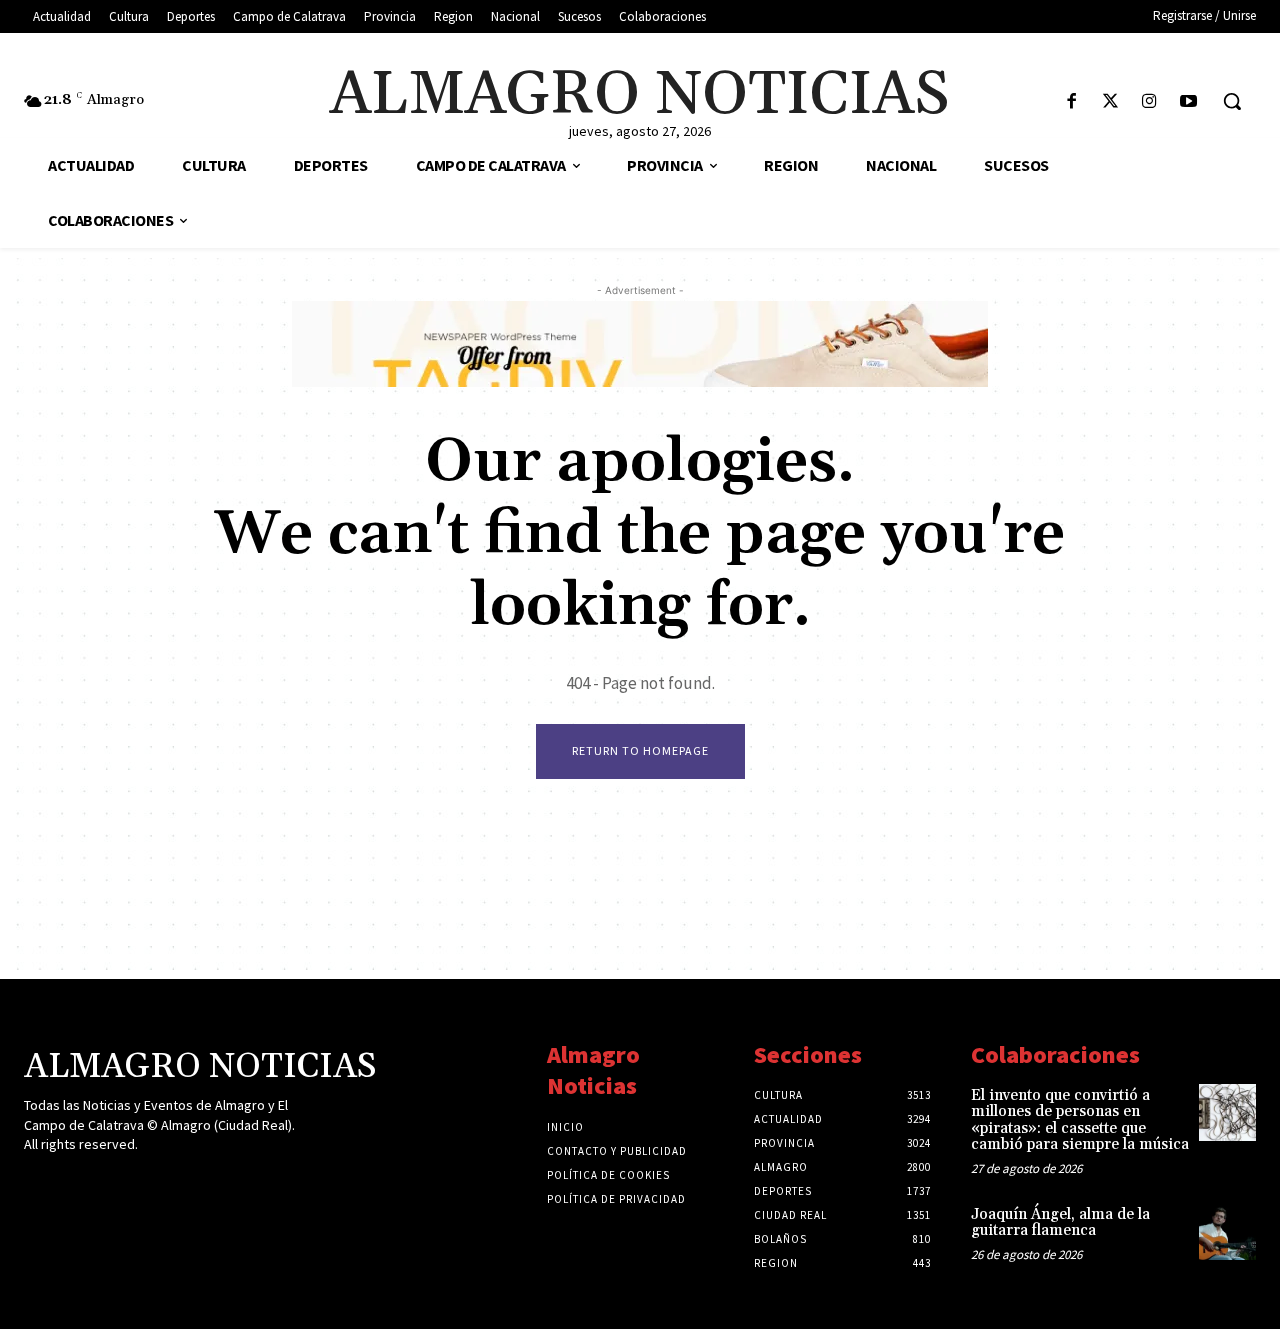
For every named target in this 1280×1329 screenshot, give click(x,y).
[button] (1232, 101)
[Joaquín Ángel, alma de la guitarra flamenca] (1227, 1231)
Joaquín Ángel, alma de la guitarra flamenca (1060, 1223)
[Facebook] (1071, 102)
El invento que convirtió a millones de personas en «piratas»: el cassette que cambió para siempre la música (1080, 1120)
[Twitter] (1110, 102)
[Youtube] (1188, 102)
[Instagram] (1149, 102)
